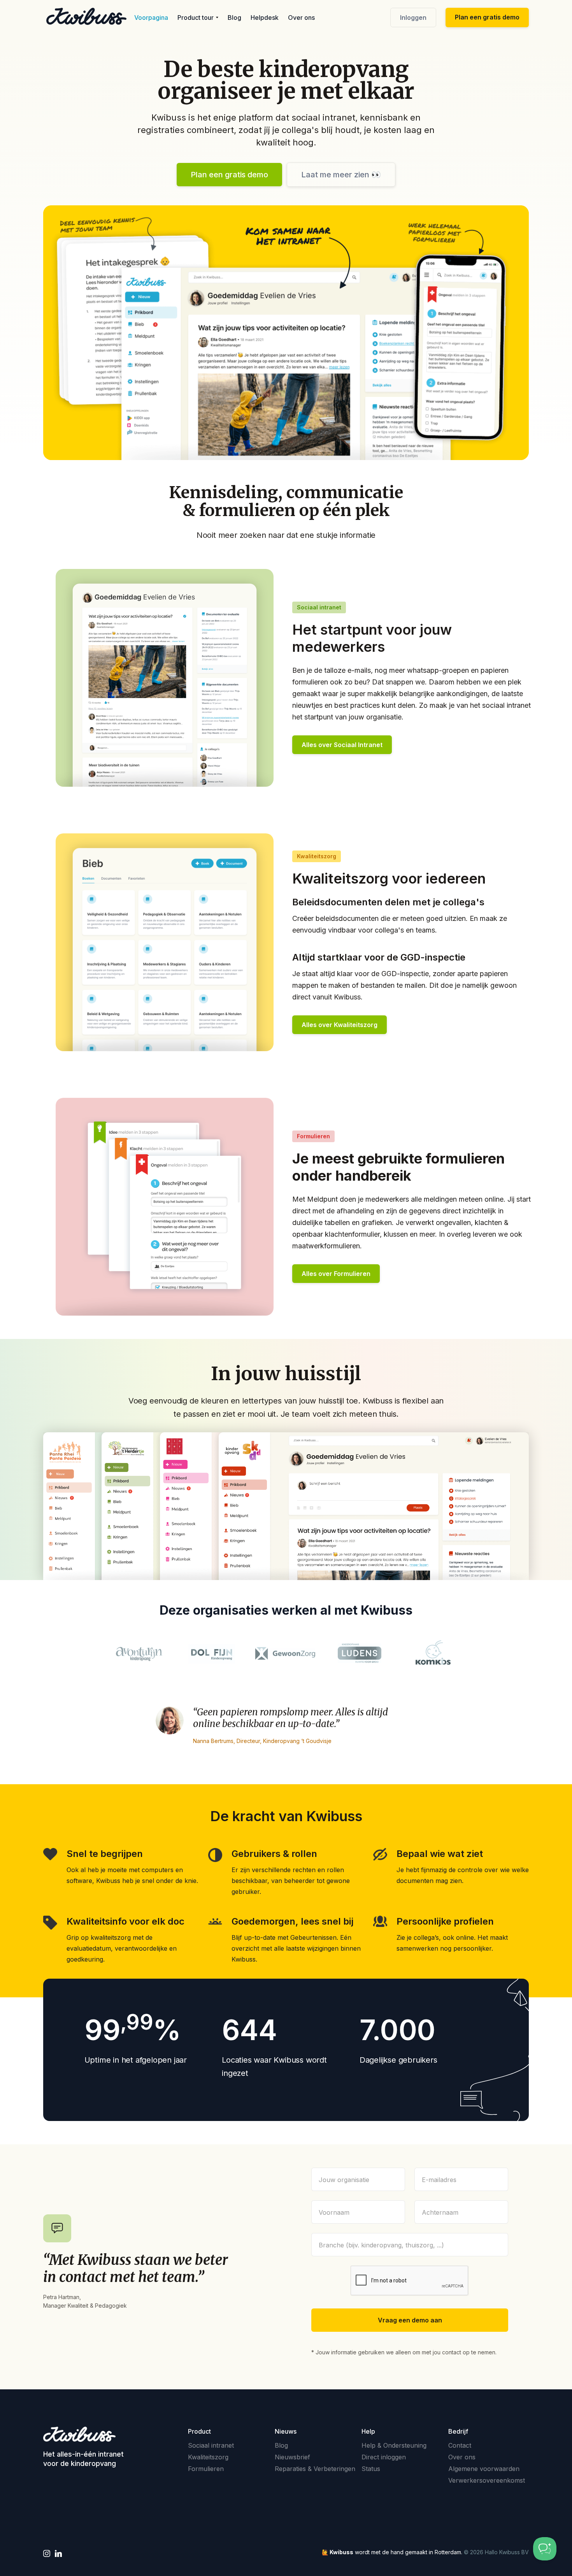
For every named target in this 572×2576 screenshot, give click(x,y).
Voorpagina (151, 17)
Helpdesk (265, 17)
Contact (460, 2445)
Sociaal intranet (211, 2445)
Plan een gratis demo (487, 17)
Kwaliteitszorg (208, 2457)
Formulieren (206, 2469)
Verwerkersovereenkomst (487, 2480)
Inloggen (413, 17)
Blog (234, 17)
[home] (86, 16)
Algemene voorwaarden (484, 2469)
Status (371, 2469)
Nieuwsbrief (292, 2457)
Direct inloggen (384, 2457)
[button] (198, 17)
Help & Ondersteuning (394, 2445)
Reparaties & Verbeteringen (315, 2469)
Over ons (301, 17)
